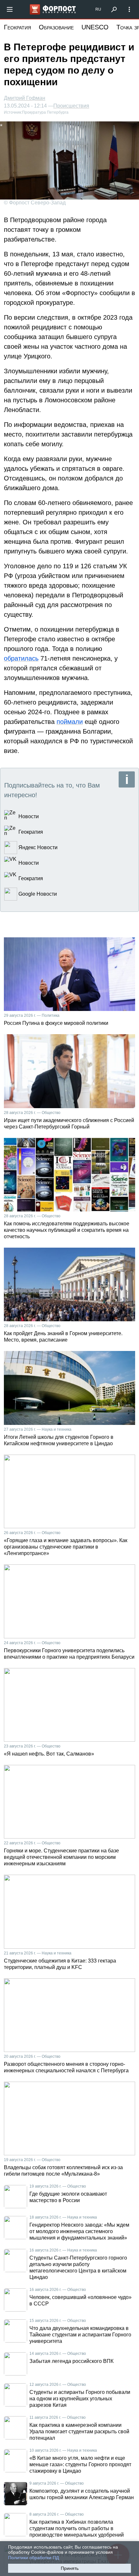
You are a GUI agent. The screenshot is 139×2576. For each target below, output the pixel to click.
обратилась (21, 658)
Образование (56, 27)
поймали (70, 722)
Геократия (17, 27)
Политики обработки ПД (33, 2558)
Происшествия (71, 106)
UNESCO (95, 27)
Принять (70, 2568)
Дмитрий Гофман (25, 98)
